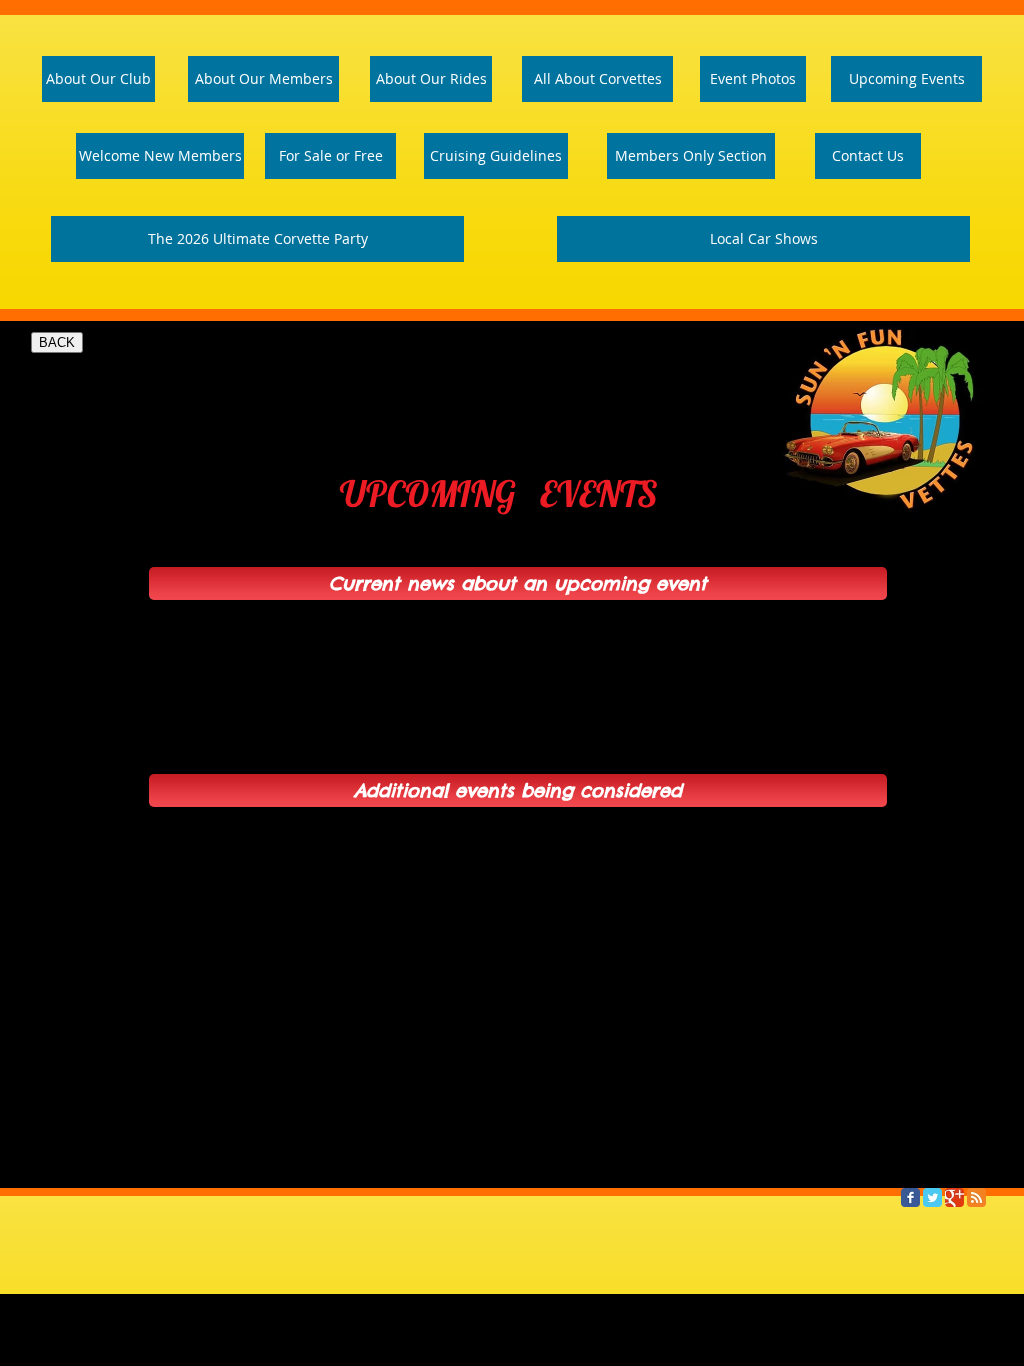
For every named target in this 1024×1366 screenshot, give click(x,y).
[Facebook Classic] (910, 1197)
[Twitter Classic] (932, 1197)
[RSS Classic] (976, 1197)
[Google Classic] (954, 1197)
